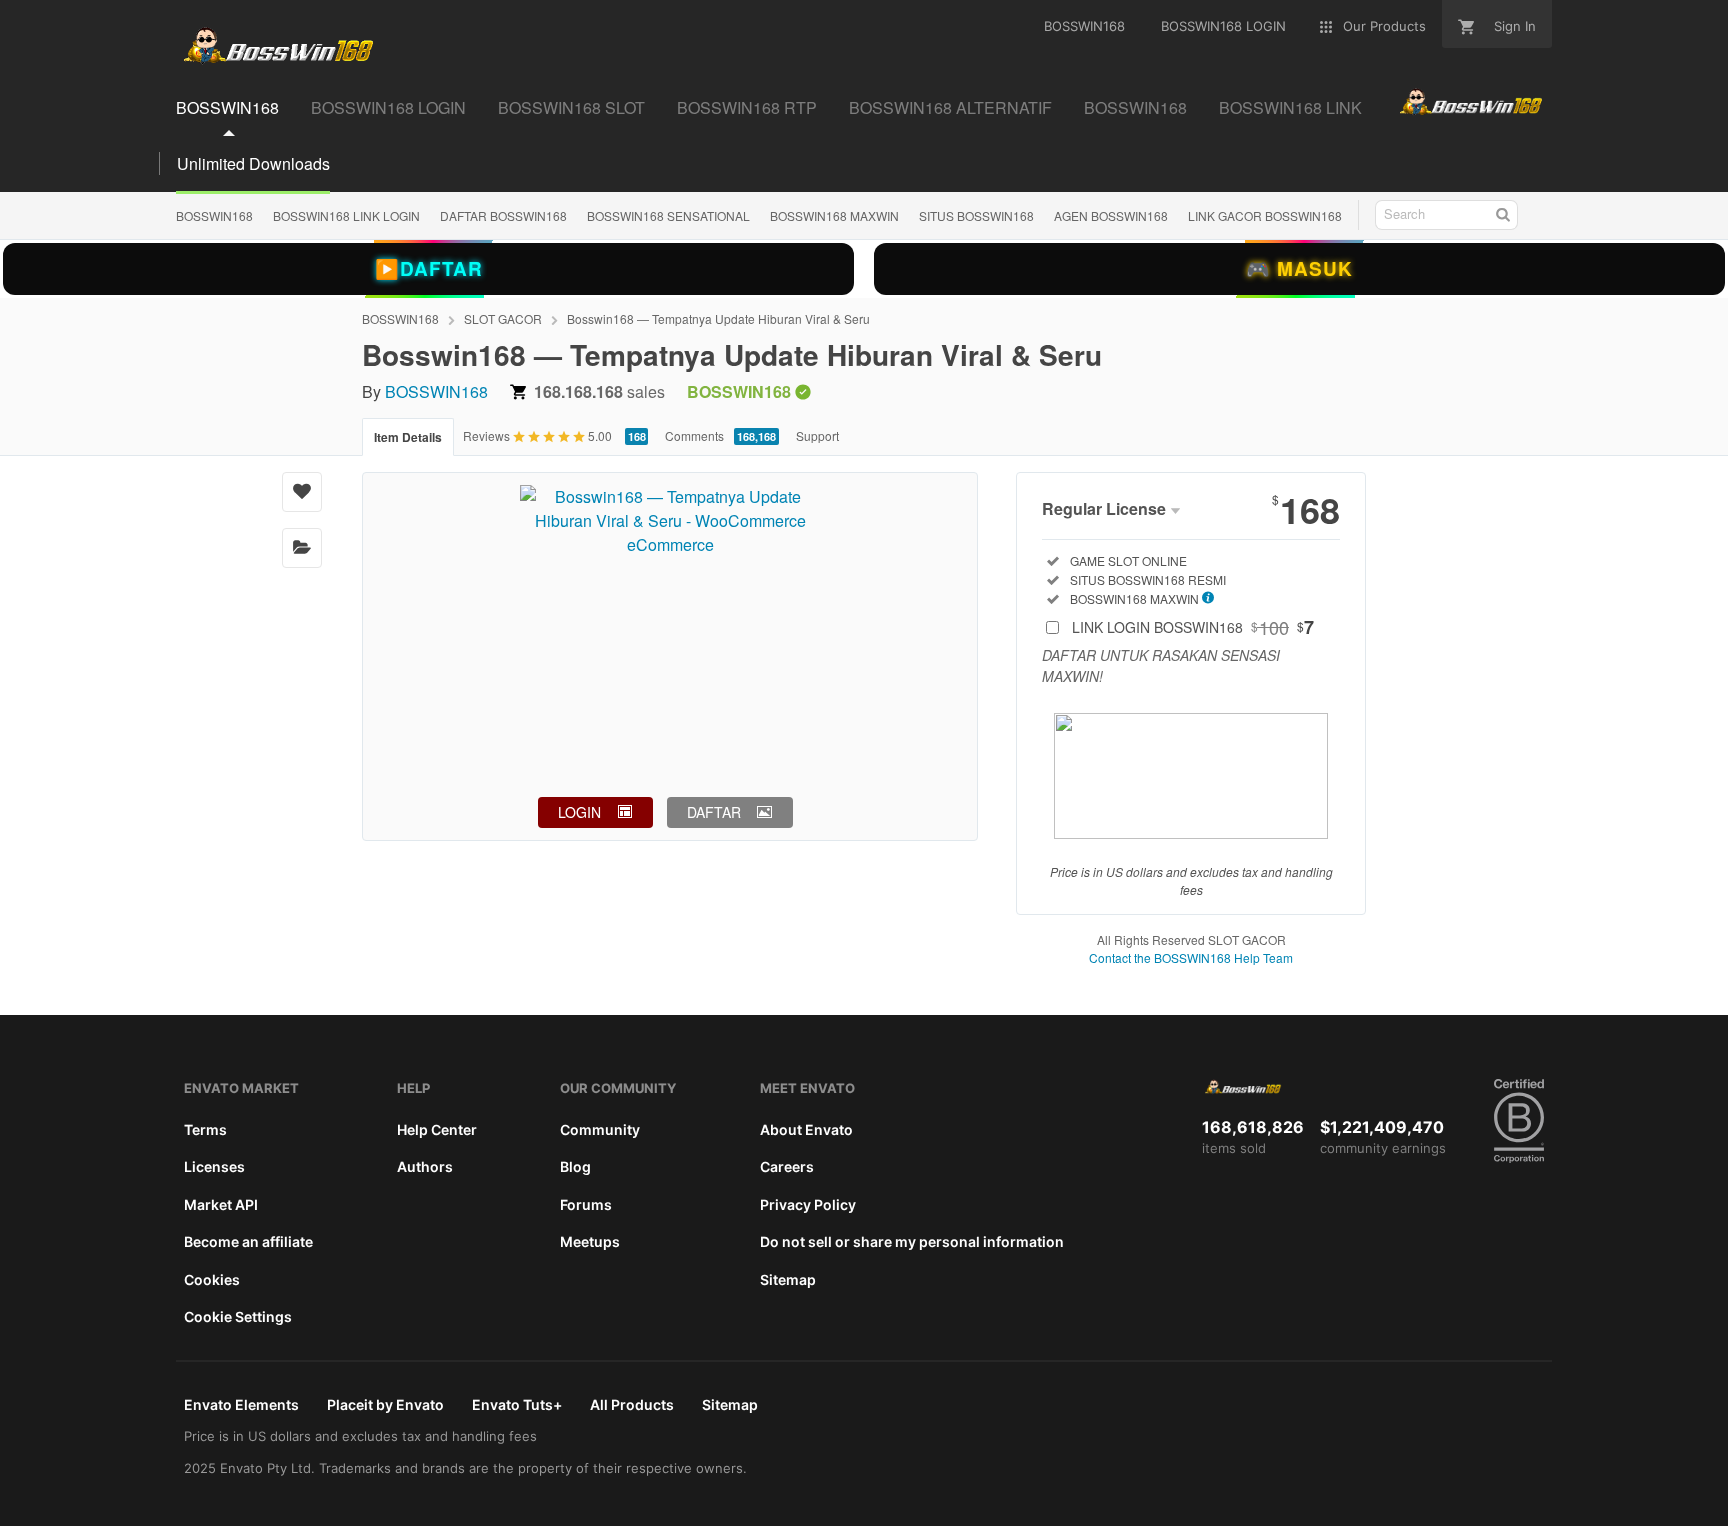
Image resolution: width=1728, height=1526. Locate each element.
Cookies (212, 1279)
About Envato (806, 1129)
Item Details (408, 437)
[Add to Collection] (302, 548)
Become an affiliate (248, 1241)
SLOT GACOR (503, 318)
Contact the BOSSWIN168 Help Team (1191, 957)
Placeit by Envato (385, 1404)
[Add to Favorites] (302, 492)
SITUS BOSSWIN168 (976, 215)
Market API (221, 1204)
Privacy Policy (808, 1204)
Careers (787, 1166)
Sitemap (788, 1279)
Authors (425, 1166)
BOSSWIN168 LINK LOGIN (346, 215)
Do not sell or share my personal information (912, 1241)
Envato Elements (241, 1404)
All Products (632, 1404)
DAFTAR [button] (714, 812)
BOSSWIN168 (214, 215)
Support (817, 435)
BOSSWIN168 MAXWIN (834, 215)
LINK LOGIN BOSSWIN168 (1193, 627)
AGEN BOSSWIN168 (1111, 215)
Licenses (214, 1166)
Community (600, 1129)
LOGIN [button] (579, 812)
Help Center (437, 1129)
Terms (205, 1129)
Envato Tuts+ (517, 1404)
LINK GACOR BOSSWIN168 (1265, 215)
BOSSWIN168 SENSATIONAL (668, 215)
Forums (586, 1204)
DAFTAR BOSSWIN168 (503, 215)
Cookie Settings (238, 1316)
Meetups (590, 1241)
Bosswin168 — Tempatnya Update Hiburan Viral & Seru (718, 318)
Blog (575, 1166)
